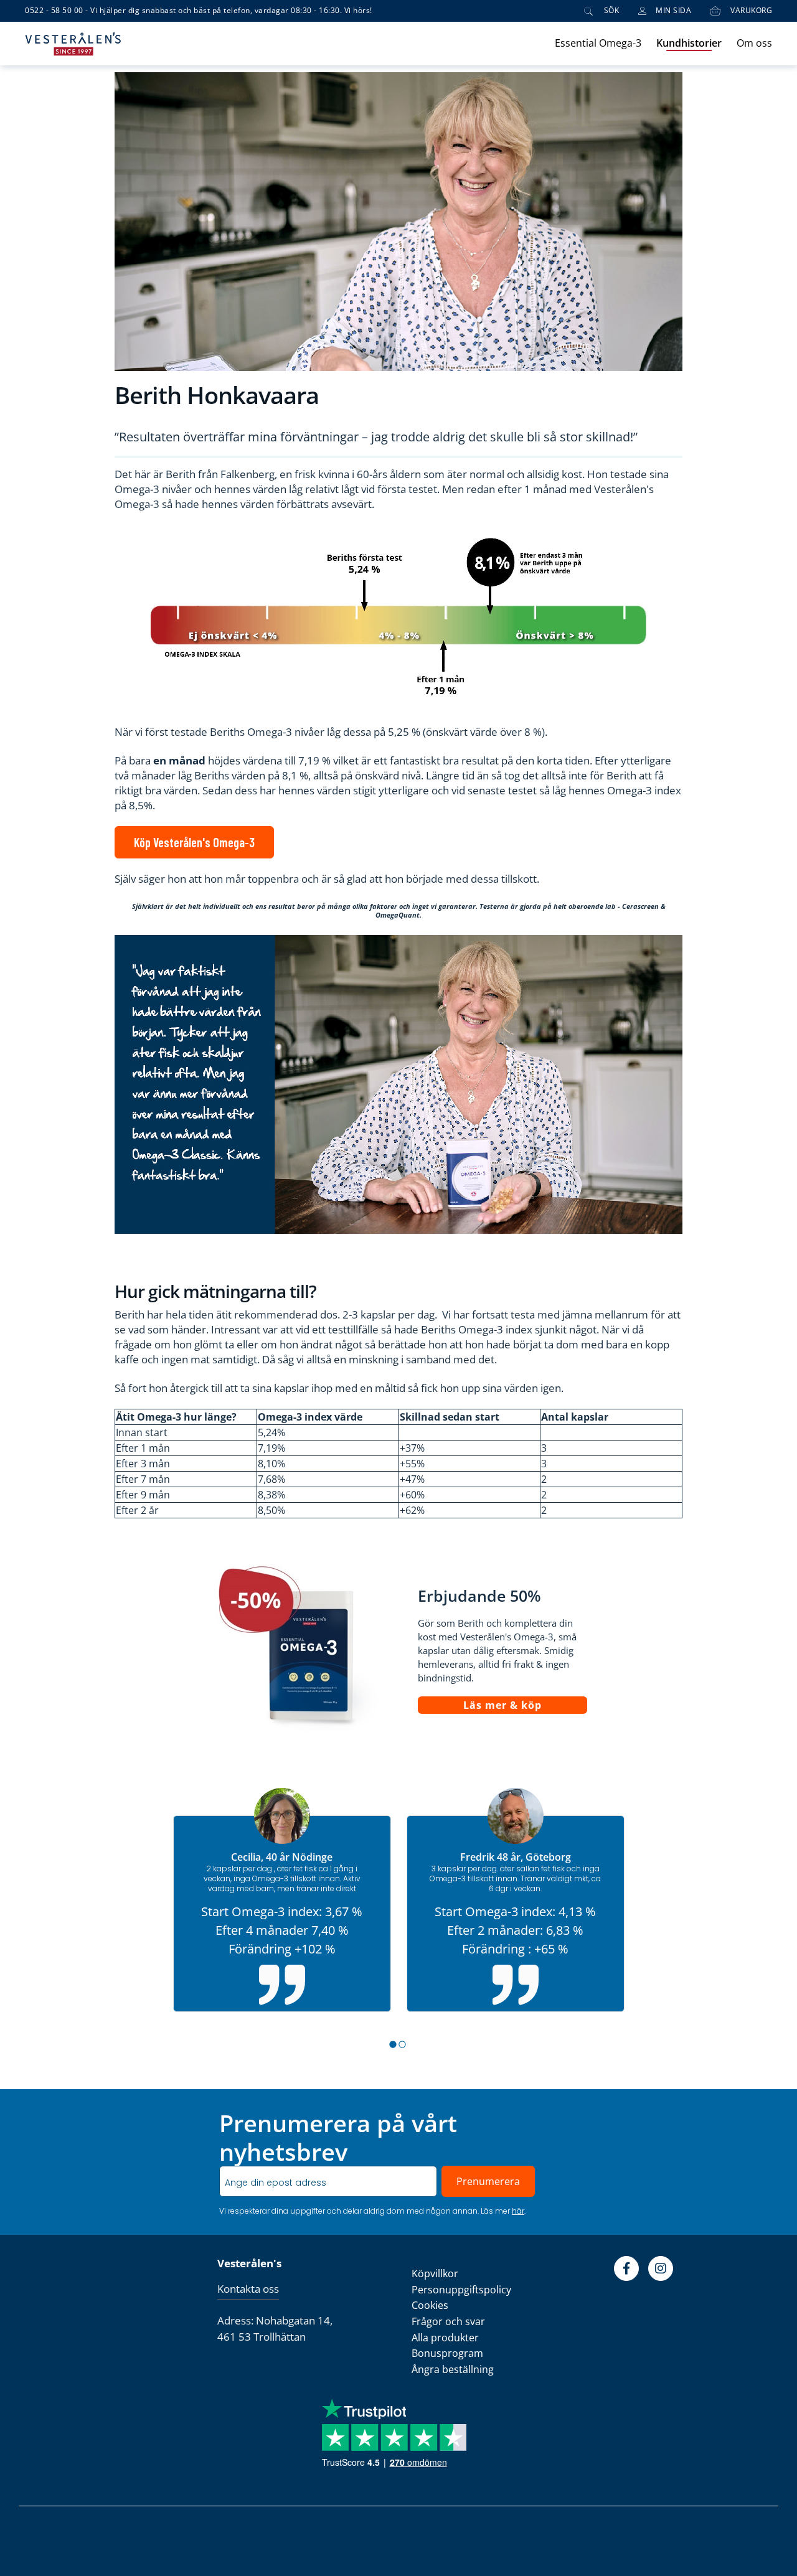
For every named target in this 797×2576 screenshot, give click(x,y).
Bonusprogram (447, 2353)
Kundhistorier (689, 43)
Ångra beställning (453, 2369)
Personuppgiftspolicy (461, 2290)
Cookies (430, 2305)
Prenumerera (488, 2181)
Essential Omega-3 (598, 43)
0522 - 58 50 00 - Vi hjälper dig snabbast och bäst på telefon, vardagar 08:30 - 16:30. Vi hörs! (199, 11)
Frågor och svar (448, 2321)
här (518, 2211)
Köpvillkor (435, 2273)
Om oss (754, 43)
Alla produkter (445, 2338)
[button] (394, 2044)
